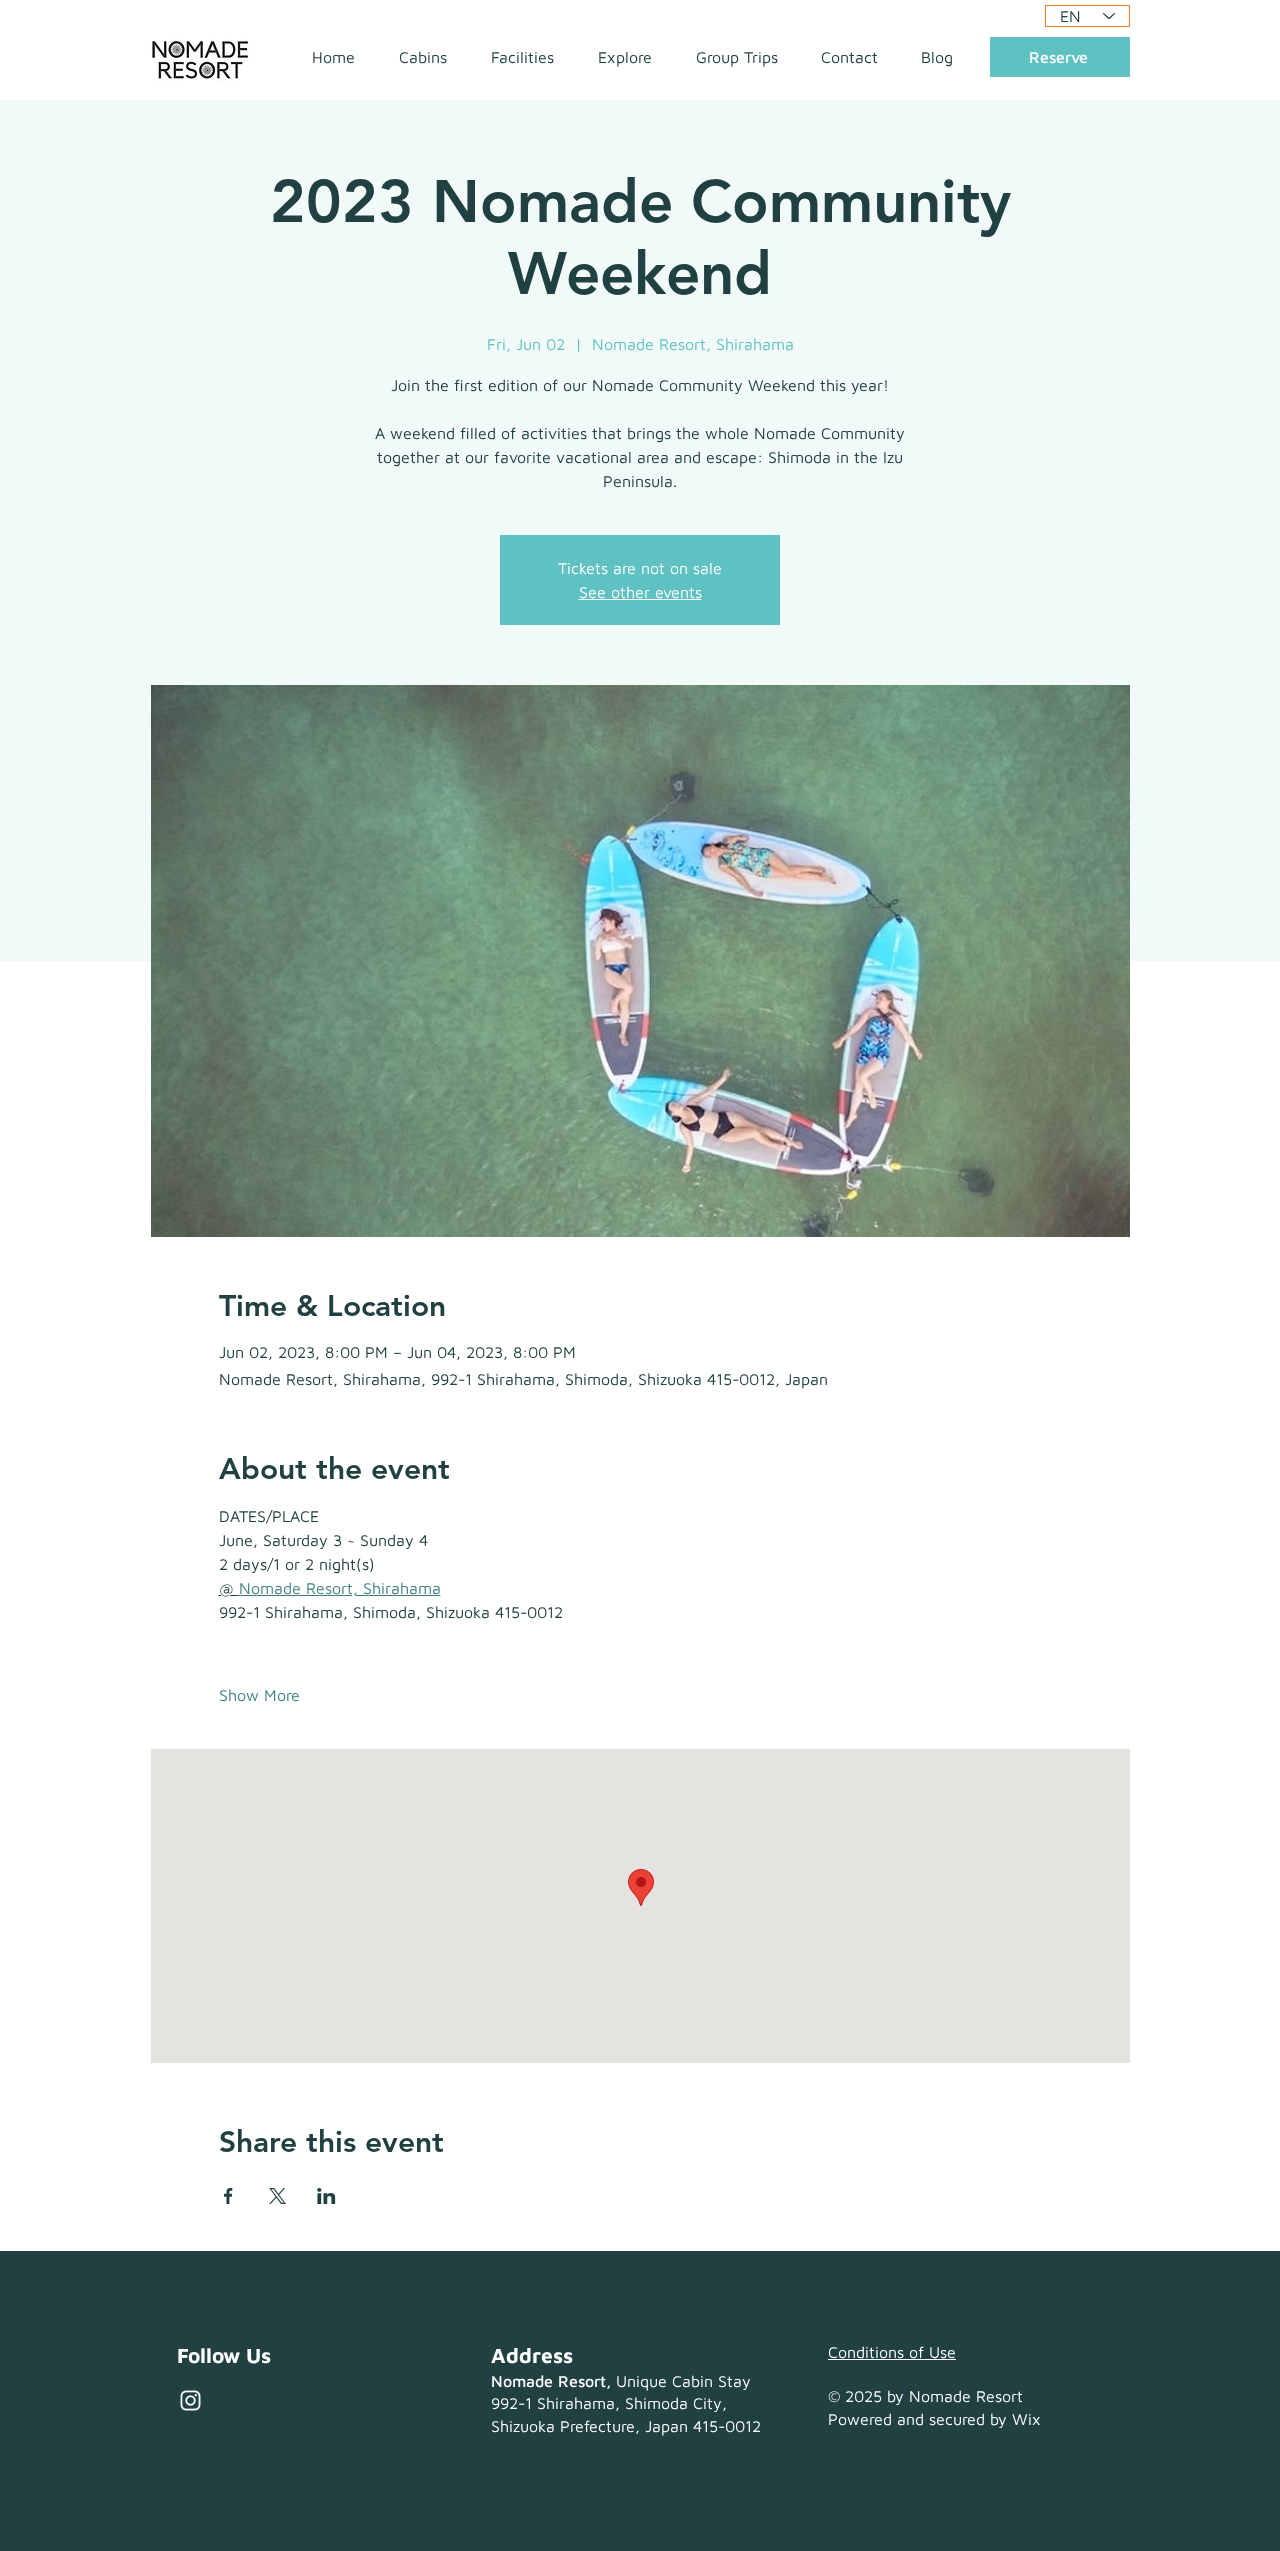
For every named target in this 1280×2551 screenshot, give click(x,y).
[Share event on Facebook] (228, 2196)
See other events (640, 592)
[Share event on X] (277, 2196)
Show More (259, 1695)
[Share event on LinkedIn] (326, 2196)
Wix (1026, 2419)
